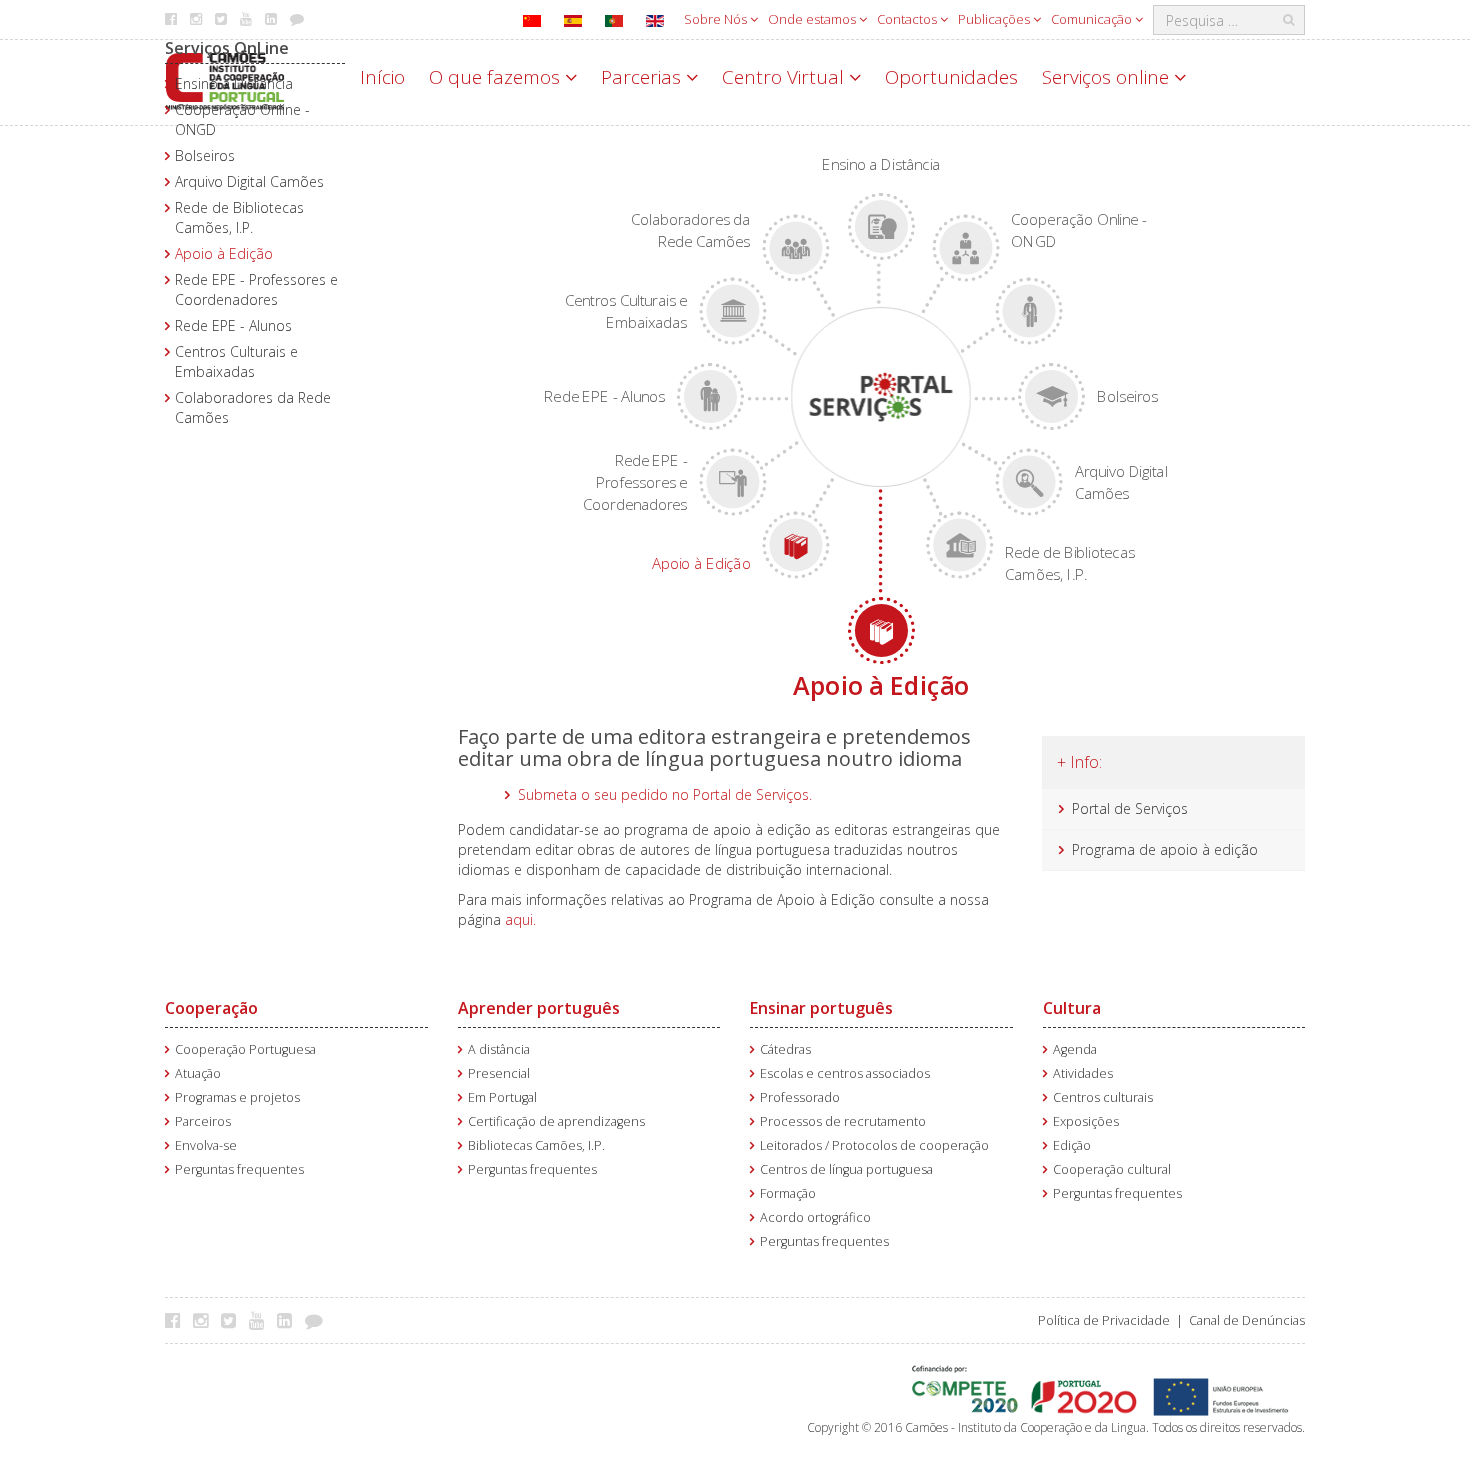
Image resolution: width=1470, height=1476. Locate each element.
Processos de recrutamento (843, 1121)
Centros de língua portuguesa (846, 1169)
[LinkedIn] (289, 1320)
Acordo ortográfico (815, 1217)
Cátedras (785, 1049)
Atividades (1083, 1073)
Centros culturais (1103, 1097)
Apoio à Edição (224, 253)
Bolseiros (205, 155)
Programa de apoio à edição (1165, 849)
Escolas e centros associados (845, 1073)
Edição (1072, 1145)
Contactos (908, 19)
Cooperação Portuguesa (245, 1049)
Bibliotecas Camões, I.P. (536, 1145)
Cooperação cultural (1112, 1169)
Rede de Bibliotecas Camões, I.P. (239, 217)
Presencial (499, 1073)
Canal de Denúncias (1247, 1320)
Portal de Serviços (1130, 808)
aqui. (518, 919)
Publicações (995, 19)
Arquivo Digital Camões (249, 181)
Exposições (1086, 1121)
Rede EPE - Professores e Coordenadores (256, 289)
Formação (788, 1193)
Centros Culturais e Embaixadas (236, 361)
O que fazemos (497, 77)
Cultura (1072, 1008)
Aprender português (539, 1008)
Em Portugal (502, 1097)
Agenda (1075, 1049)
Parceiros (203, 1121)
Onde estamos (813, 19)
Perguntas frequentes (239, 1169)
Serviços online (1108, 77)
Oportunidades (951, 77)
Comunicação (1093, 19)
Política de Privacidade (1104, 1320)
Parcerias (643, 77)
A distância (499, 1049)
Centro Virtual (785, 77)
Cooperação (211, 1008)
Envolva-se (206, 1145)
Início (382, 77)
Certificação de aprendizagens (556, 1121)
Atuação (198, 1073)
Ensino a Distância (234, 83)
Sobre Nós (717, 19)
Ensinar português (821, 1008)
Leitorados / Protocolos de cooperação (874, 1145)
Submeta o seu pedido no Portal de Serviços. (665, 794)
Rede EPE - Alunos (233, 325)
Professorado (800, 1097)
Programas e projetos (237, 1097)
